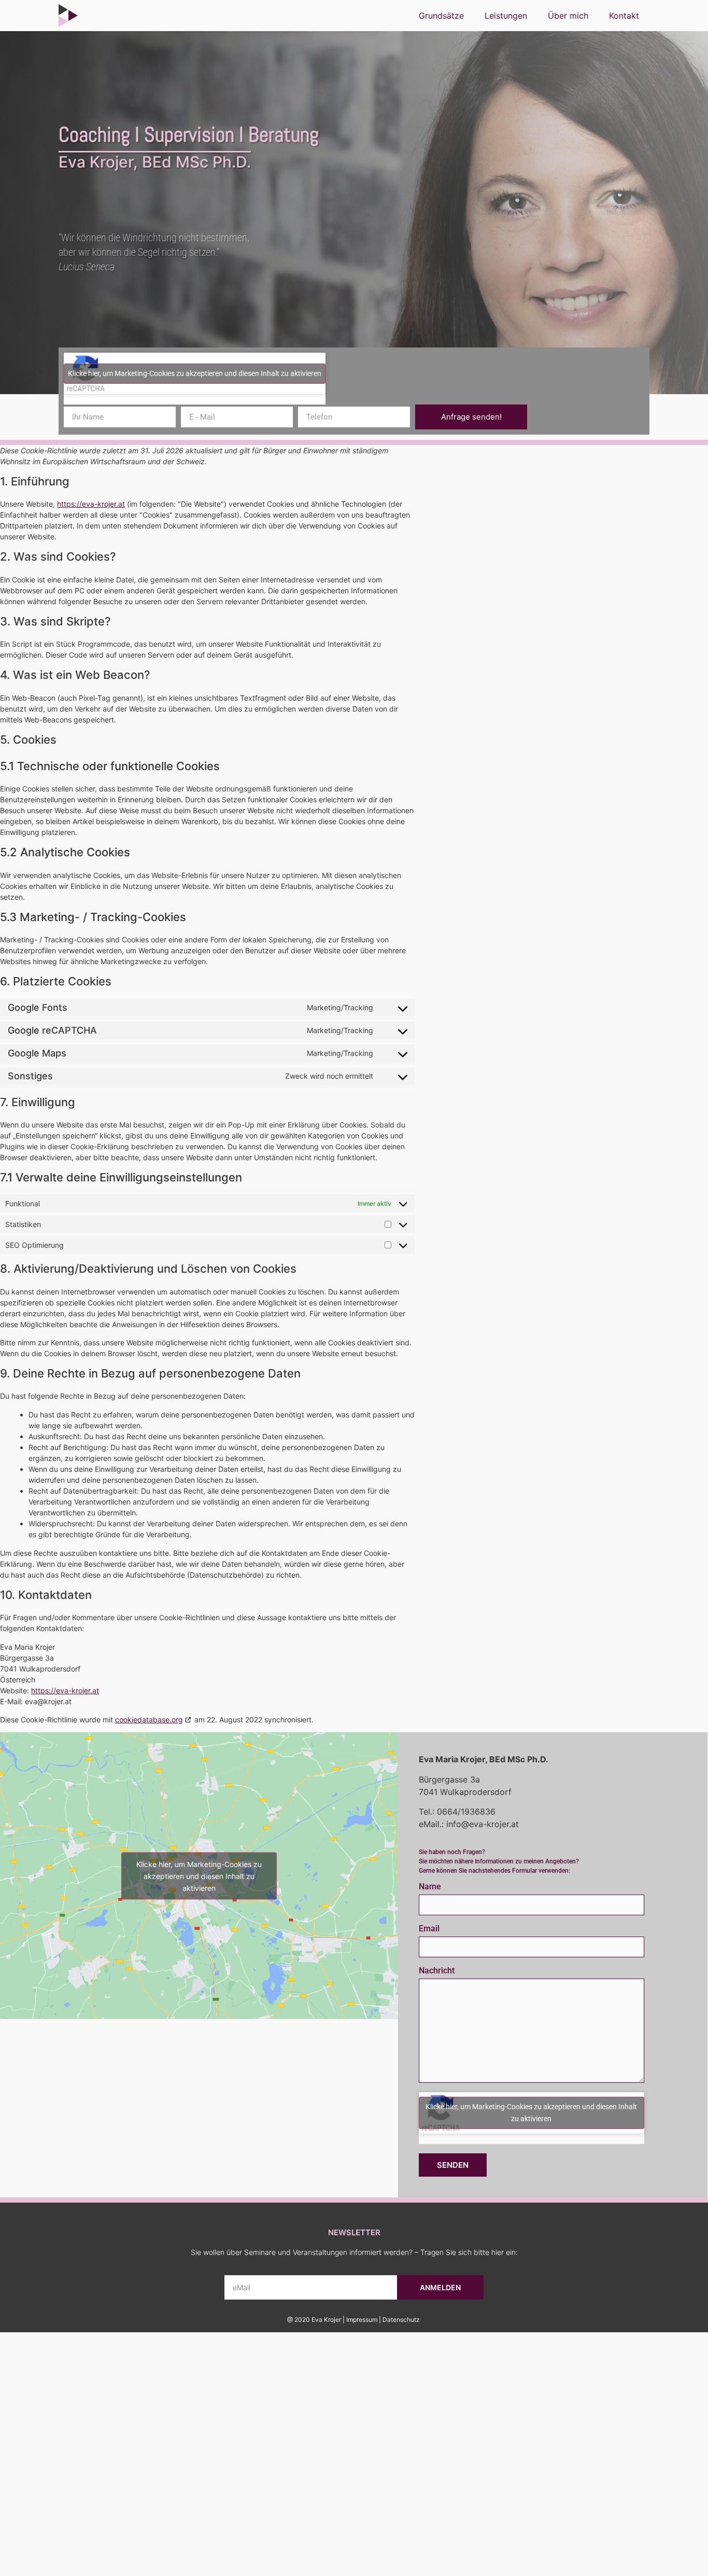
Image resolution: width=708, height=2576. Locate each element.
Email (429, 1929)
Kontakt (624, 16)
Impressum (362, 2320)
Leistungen (506, 16)
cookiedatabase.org (149, 1719)
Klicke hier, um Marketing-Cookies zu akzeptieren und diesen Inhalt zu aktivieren (195, 373)
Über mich (568, 16)
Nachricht (437, 1971)
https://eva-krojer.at (91, 504)
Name (430, 1887)
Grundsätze (441, 16)
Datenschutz (401, 2320)
